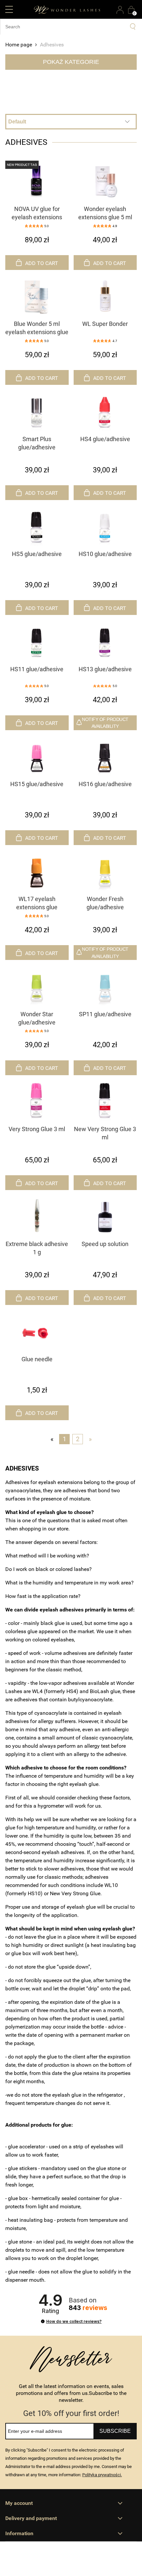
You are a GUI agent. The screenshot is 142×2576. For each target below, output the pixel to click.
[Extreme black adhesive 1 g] (37, 1216)
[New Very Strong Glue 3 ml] (105, 1101)
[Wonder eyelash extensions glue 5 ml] (105, 181)
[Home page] (67, 9)
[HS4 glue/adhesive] (105, 411)
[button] (9, 9)
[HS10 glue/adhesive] (105, 526)
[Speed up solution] (105, 1216)
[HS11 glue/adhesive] (37, 641)
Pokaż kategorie (71, 62)
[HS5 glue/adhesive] (37, 526)
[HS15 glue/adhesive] (37, 756)
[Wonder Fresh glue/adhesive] (105, 871)
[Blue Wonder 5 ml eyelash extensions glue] (37, 296)
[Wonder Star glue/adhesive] (37, 986)
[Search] (133, 27)
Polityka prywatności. (102, 2475)
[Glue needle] (37, 1331)
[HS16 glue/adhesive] (105, 756)
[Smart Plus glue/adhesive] (37, 411)
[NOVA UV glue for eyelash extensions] (37, 181)
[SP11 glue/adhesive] (105, 986)
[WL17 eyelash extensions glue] (37, 871)
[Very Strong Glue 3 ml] (37, 1101)
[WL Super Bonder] (105, 296)
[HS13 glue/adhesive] (105, 641)
